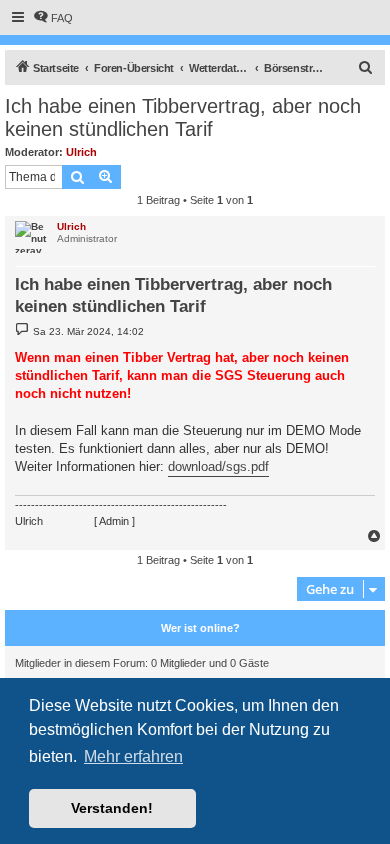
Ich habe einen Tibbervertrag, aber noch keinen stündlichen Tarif (183, 117)
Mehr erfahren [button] (133, 756)
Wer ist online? (200, 628)
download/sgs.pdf (218, 466)
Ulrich (81, 152)
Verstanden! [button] (112, 808)
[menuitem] (53, 18)
